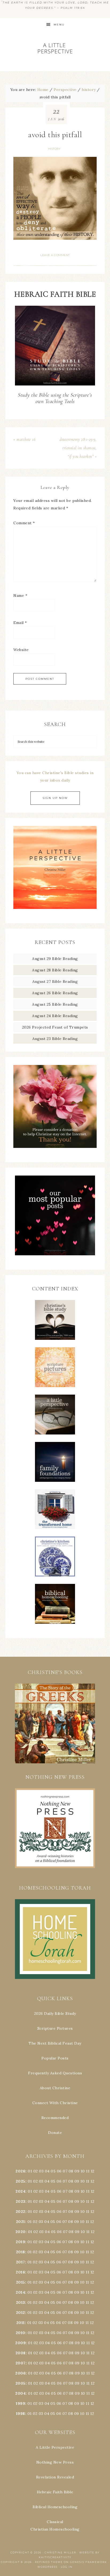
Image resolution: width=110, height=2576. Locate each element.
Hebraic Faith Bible (55, 2492)
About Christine (55, 2088)
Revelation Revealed (55, 2477)
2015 (21, 2282)
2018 (21, 2252)
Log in (67, 2567)
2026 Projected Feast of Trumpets (55, 1027)
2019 (20, 2242)
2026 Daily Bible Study (55, 2013)
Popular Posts (55, 2058)
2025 (21, 2181)
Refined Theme (49, 2562)
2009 (20, 2343)
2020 (21, 2232)
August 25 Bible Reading (55, 1004)
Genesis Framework (89, 2562)
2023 (21, 2201)
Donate (55, 2133)
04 (47, 2171)
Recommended (55, 2118)
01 (30, 2171)
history (55, 149)
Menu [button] (59, 25)
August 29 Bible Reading (55, 959)
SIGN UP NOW (55, 798)
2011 (21, 2323)
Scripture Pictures (55, 2028)
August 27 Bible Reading (55, 981)
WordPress (48, 2567)
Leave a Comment (55, 255)
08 (71, 2171)
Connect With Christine (55, 2103)
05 (53, 2171)
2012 (21, 2313)
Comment (24, 523)
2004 (20, 2393)
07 (65, 2171)
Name (20, 595)
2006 (20, 2373)
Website (21, 650)
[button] (55, 1723)
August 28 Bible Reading (55, 970)
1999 (20, 2403)
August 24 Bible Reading (55, 1016)
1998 (21, 2414)
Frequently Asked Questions (55, 2073)
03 (41, 2171)
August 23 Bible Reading (55, 1039)
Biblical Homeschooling (55, 2507)
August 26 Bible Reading (55, 993)
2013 (21, 2302)
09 (77, 2181)
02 (36, 2171)
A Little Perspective (55, 48)
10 (82, 2181)
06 (59, 2171)
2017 (21, 2262)
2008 (21, 2353)
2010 (21, 2333)
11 (88, 2181)
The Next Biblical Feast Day (55, 2043)
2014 (20, 2292)
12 (92, 2181)
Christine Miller (60, 2552)
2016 (20, 2272)
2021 (21, 2222)
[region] (55, 1723)
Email (20, 623)
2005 (21, 2383)
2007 (21, 2363)
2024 (20, 2191)
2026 (20, 2171)
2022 (21, 2212)
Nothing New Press (55, 2462)
